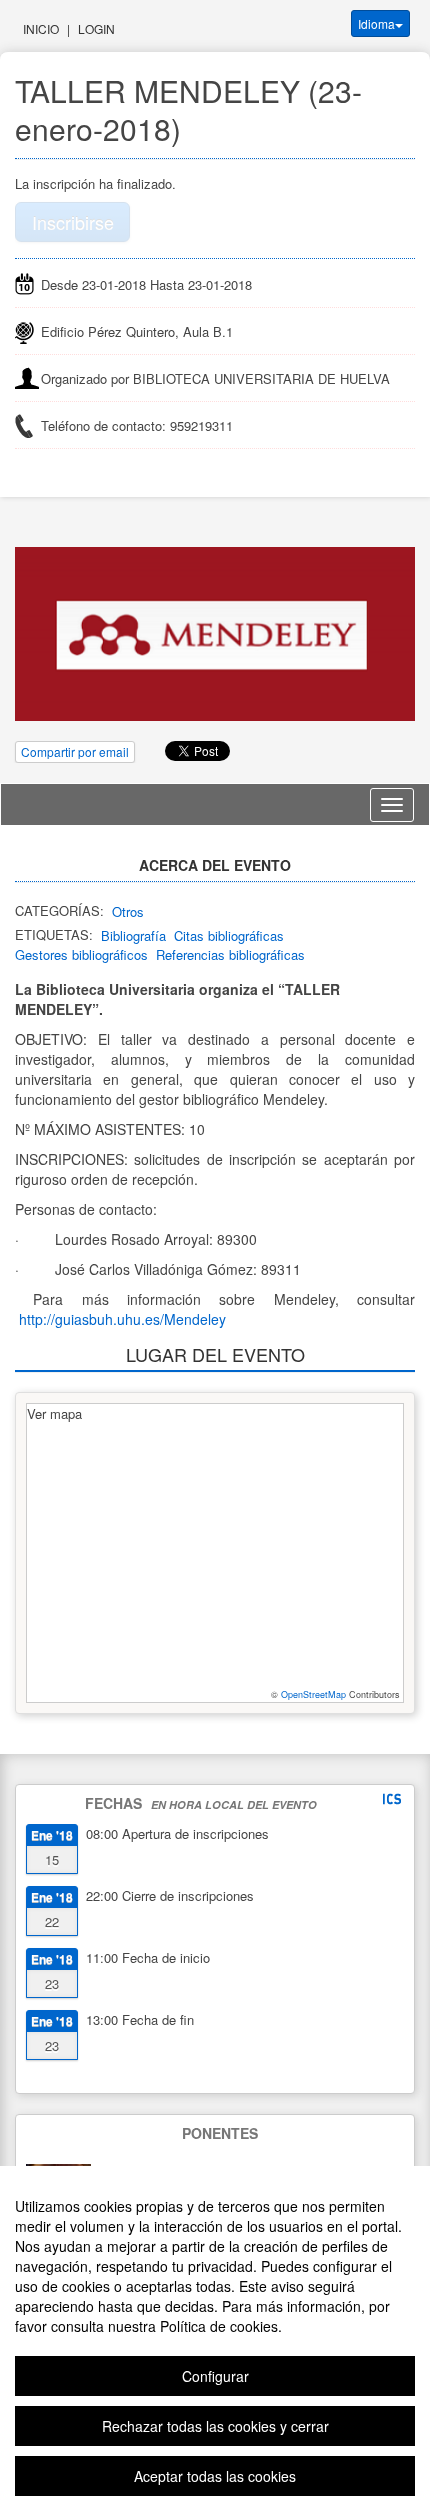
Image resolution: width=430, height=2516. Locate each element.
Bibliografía (133, 935)
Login (96, 28)
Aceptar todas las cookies (215, 2476)
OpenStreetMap (313, 1694)
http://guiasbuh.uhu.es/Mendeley (122, 1319)
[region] (215, 2341)
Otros (128, 911)
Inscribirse (73, 222)
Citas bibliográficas (229, 935)
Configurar (215, 2376)
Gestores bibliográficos (81, 954)
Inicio (41, 28)
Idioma (376, 23)
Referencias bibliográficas (230, 954)
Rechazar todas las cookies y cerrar (215, 2426)
